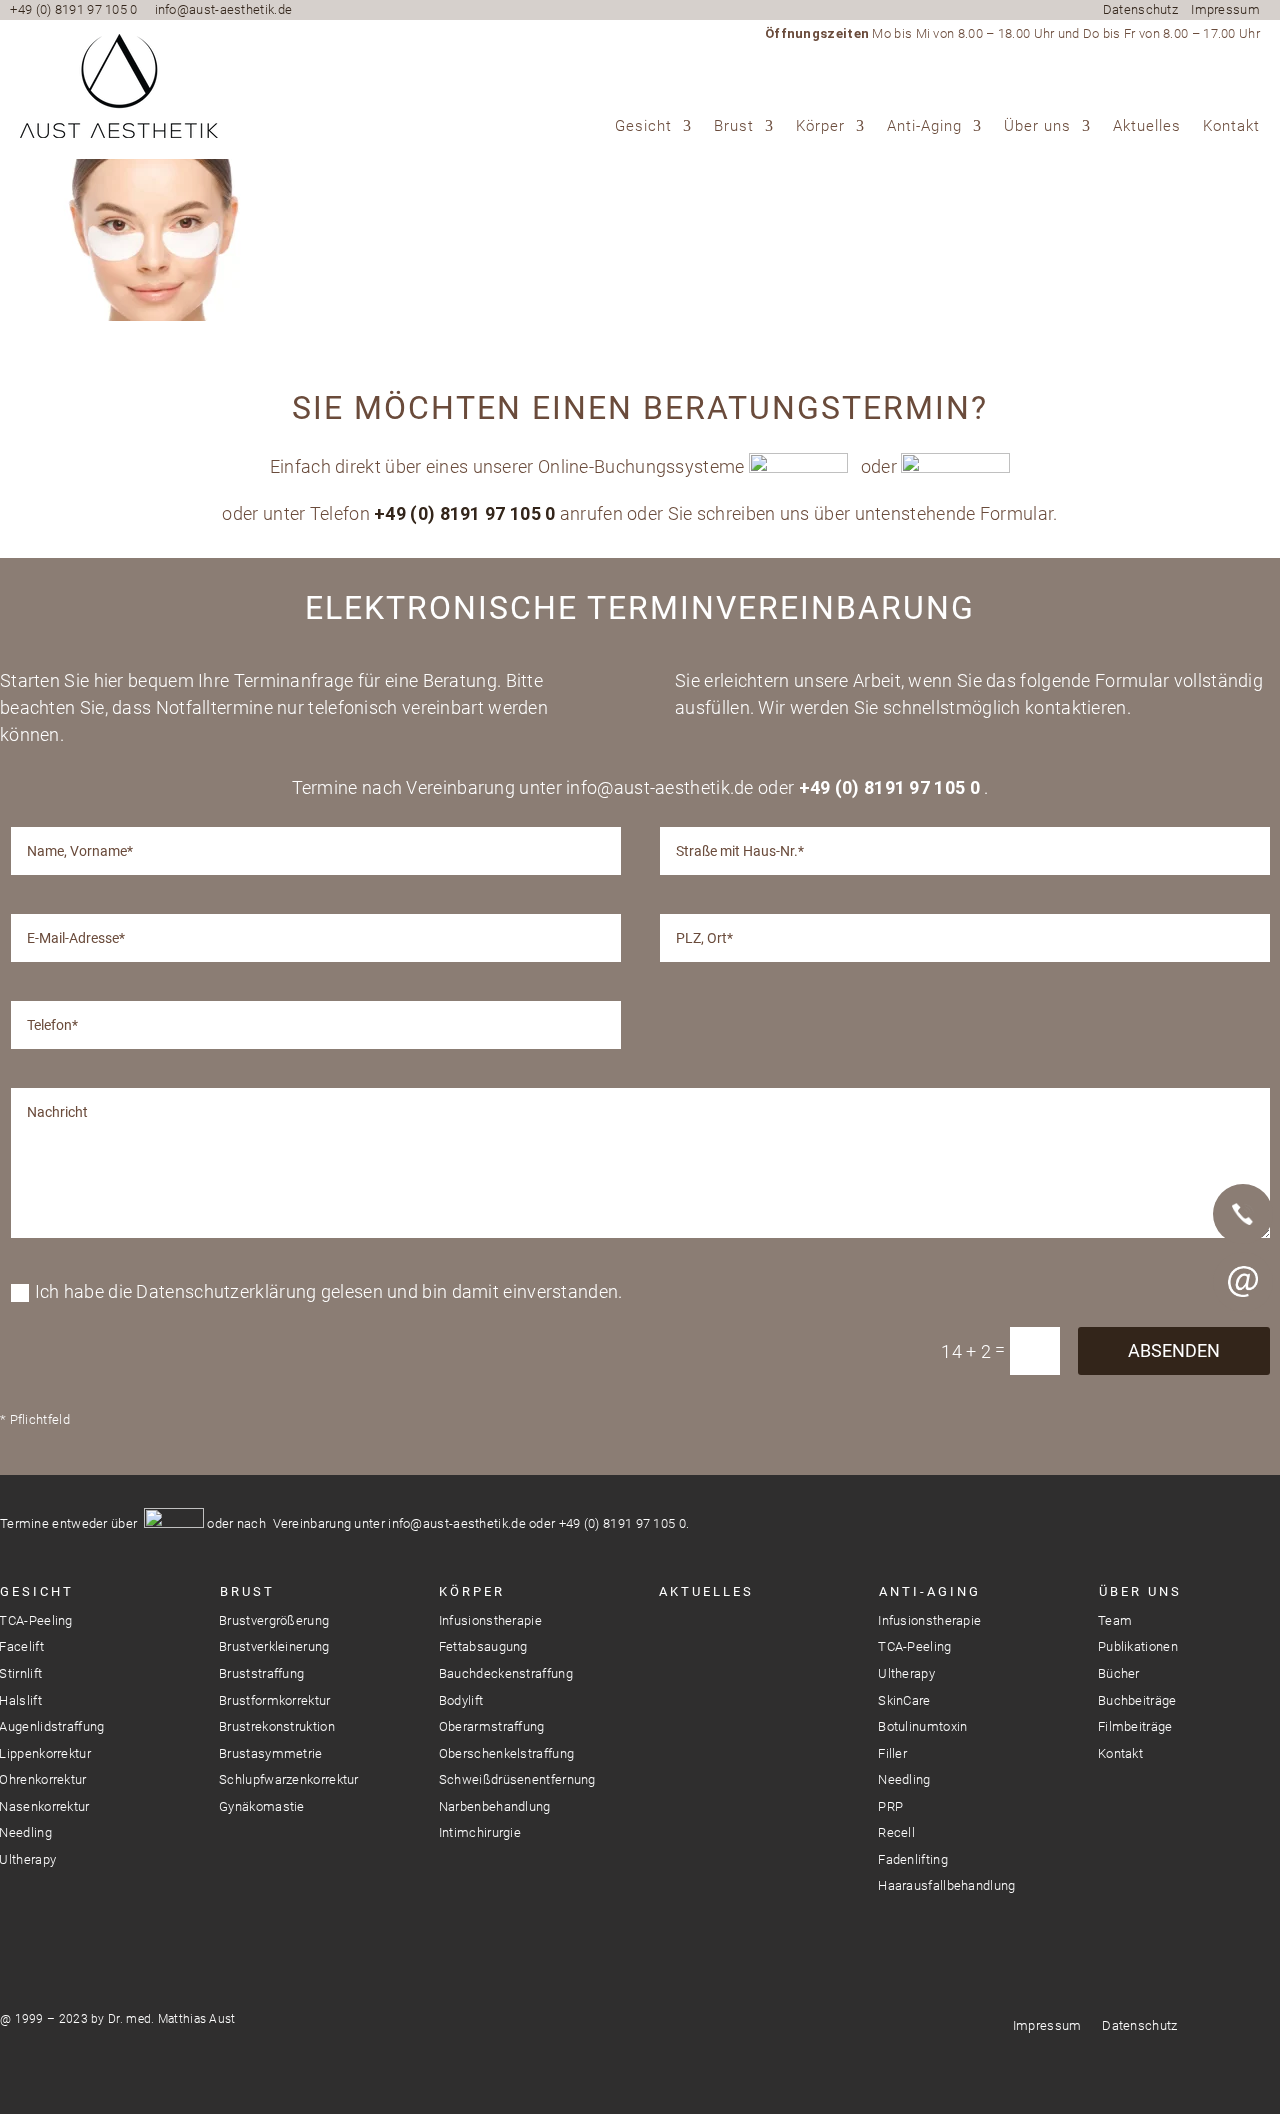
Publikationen (1138, 1646)
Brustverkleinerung (274, 1646)
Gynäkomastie (262, 1806)
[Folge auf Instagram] (673, 1636)
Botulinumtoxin (922, 1726)
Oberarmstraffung (492, 1726)
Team (1115, 1620)
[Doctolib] (1243, 1350)
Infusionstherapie (490, 1620)
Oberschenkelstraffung (506, 1753)
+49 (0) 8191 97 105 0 (73, 9)
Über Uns (1140, 1591)
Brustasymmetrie (271, 1753)
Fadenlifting (913, 1859)
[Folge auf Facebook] (709, 1636)
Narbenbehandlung (495, 1806)
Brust (734, 127)
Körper (820, 127)
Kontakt (1231, 127)
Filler (892, 1753)
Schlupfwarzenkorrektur (289, 1779)
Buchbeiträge (1137, 1700)
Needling (904, 1779)
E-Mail (1243, 1282)
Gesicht (643, 127)
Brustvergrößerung (274, 1620)
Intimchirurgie (480, 1832)
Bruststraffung (261, 1673)
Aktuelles (1147, 127)
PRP (890, 1806)
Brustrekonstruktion (277, 1726)
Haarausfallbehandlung (946, 1885)
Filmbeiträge (1135, 1726)
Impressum (1225, 9)
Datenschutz (1140, 9)
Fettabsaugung (483, 1646)
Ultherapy (906, 1673)
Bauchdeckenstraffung (506, 1673)
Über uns (1037, 127)
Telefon (1243, 1214)
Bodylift (461, 1700)
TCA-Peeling (914, 1646)
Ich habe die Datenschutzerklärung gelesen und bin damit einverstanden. (329, 1291)
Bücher (1119, 1673)
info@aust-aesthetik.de (224, 9)
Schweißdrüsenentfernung (517, 1779)
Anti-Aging (924, 127)
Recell (896, 1832)
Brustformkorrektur (274, 1700)
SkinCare (904, 1700)
